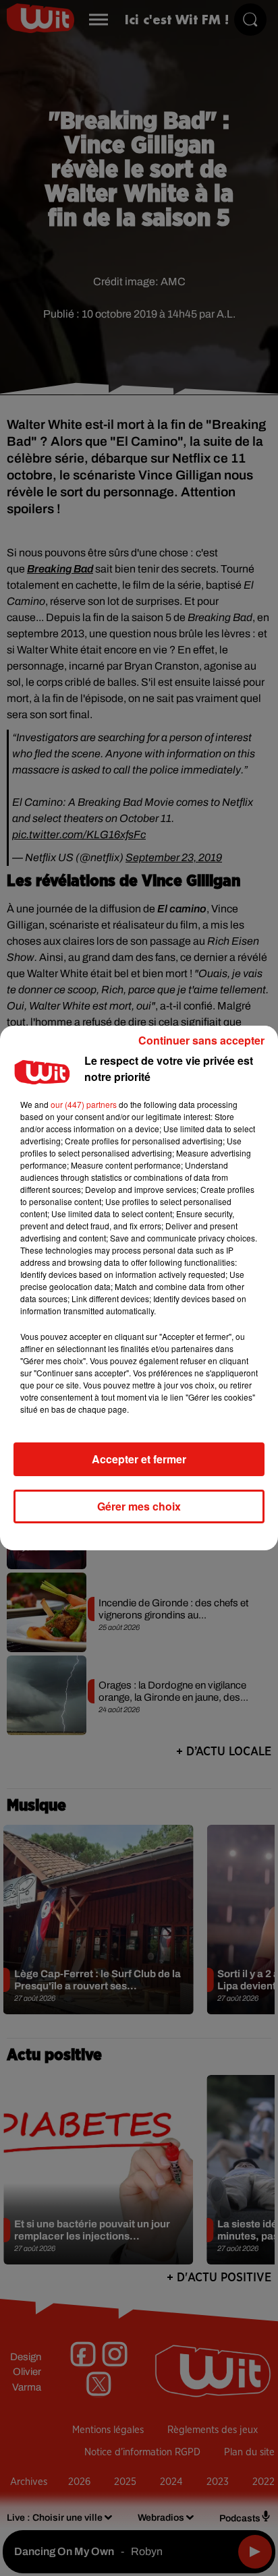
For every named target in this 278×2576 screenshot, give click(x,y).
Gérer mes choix (139, 1506)
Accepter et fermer (139, 1459)
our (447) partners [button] (84, 1104)
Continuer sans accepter (201, 1040)
